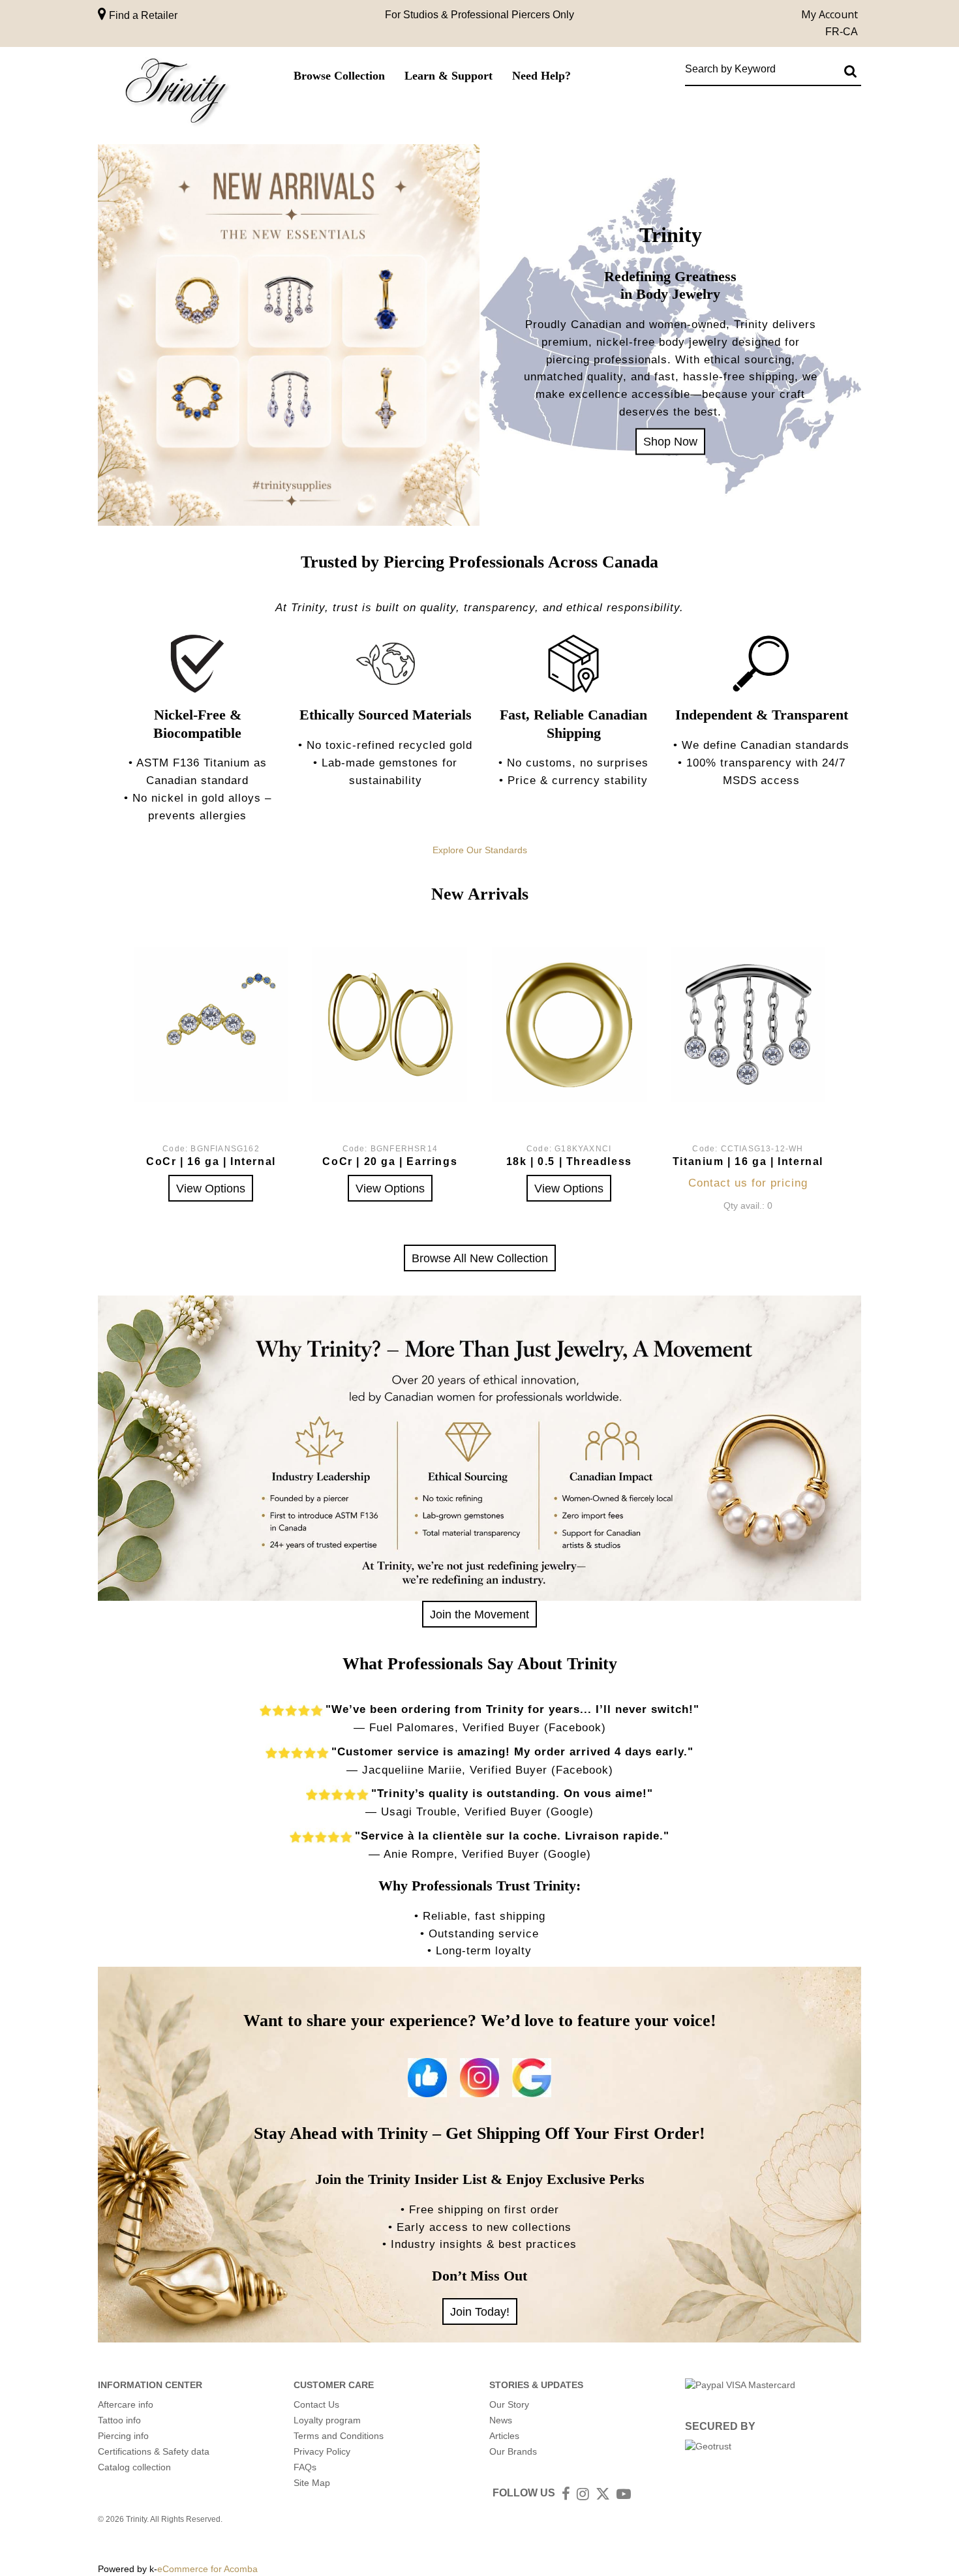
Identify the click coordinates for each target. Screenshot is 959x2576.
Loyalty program (327, 2420)
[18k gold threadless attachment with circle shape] (569, 1024)
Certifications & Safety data (154, 2451)
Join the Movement (479, 1614)
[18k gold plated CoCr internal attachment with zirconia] (211, 1024)
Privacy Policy (322, 2451)
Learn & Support (449, 76)
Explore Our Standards (480, 850)
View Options (211, 1188)
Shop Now (670, 441)
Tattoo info (119, 2420)
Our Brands (513, 2451)
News (501, 2420)
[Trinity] (176, 94)
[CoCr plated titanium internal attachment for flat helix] (748, 1024)
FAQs (305, 2467)
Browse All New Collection (480, 1258)
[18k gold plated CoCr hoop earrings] (390, 1024)
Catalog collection (134, 2467)
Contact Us (316, 2404)
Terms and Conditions (339, 2436)
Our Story (509, 2404)
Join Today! (480, 2311)
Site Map (312, 2483)
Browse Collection (339, 76)
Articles (504, 2436)
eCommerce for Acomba (207, 2569)
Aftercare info (126, 2404)
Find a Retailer (142, 15)
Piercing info (123, 2436)
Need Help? (541, 76)
